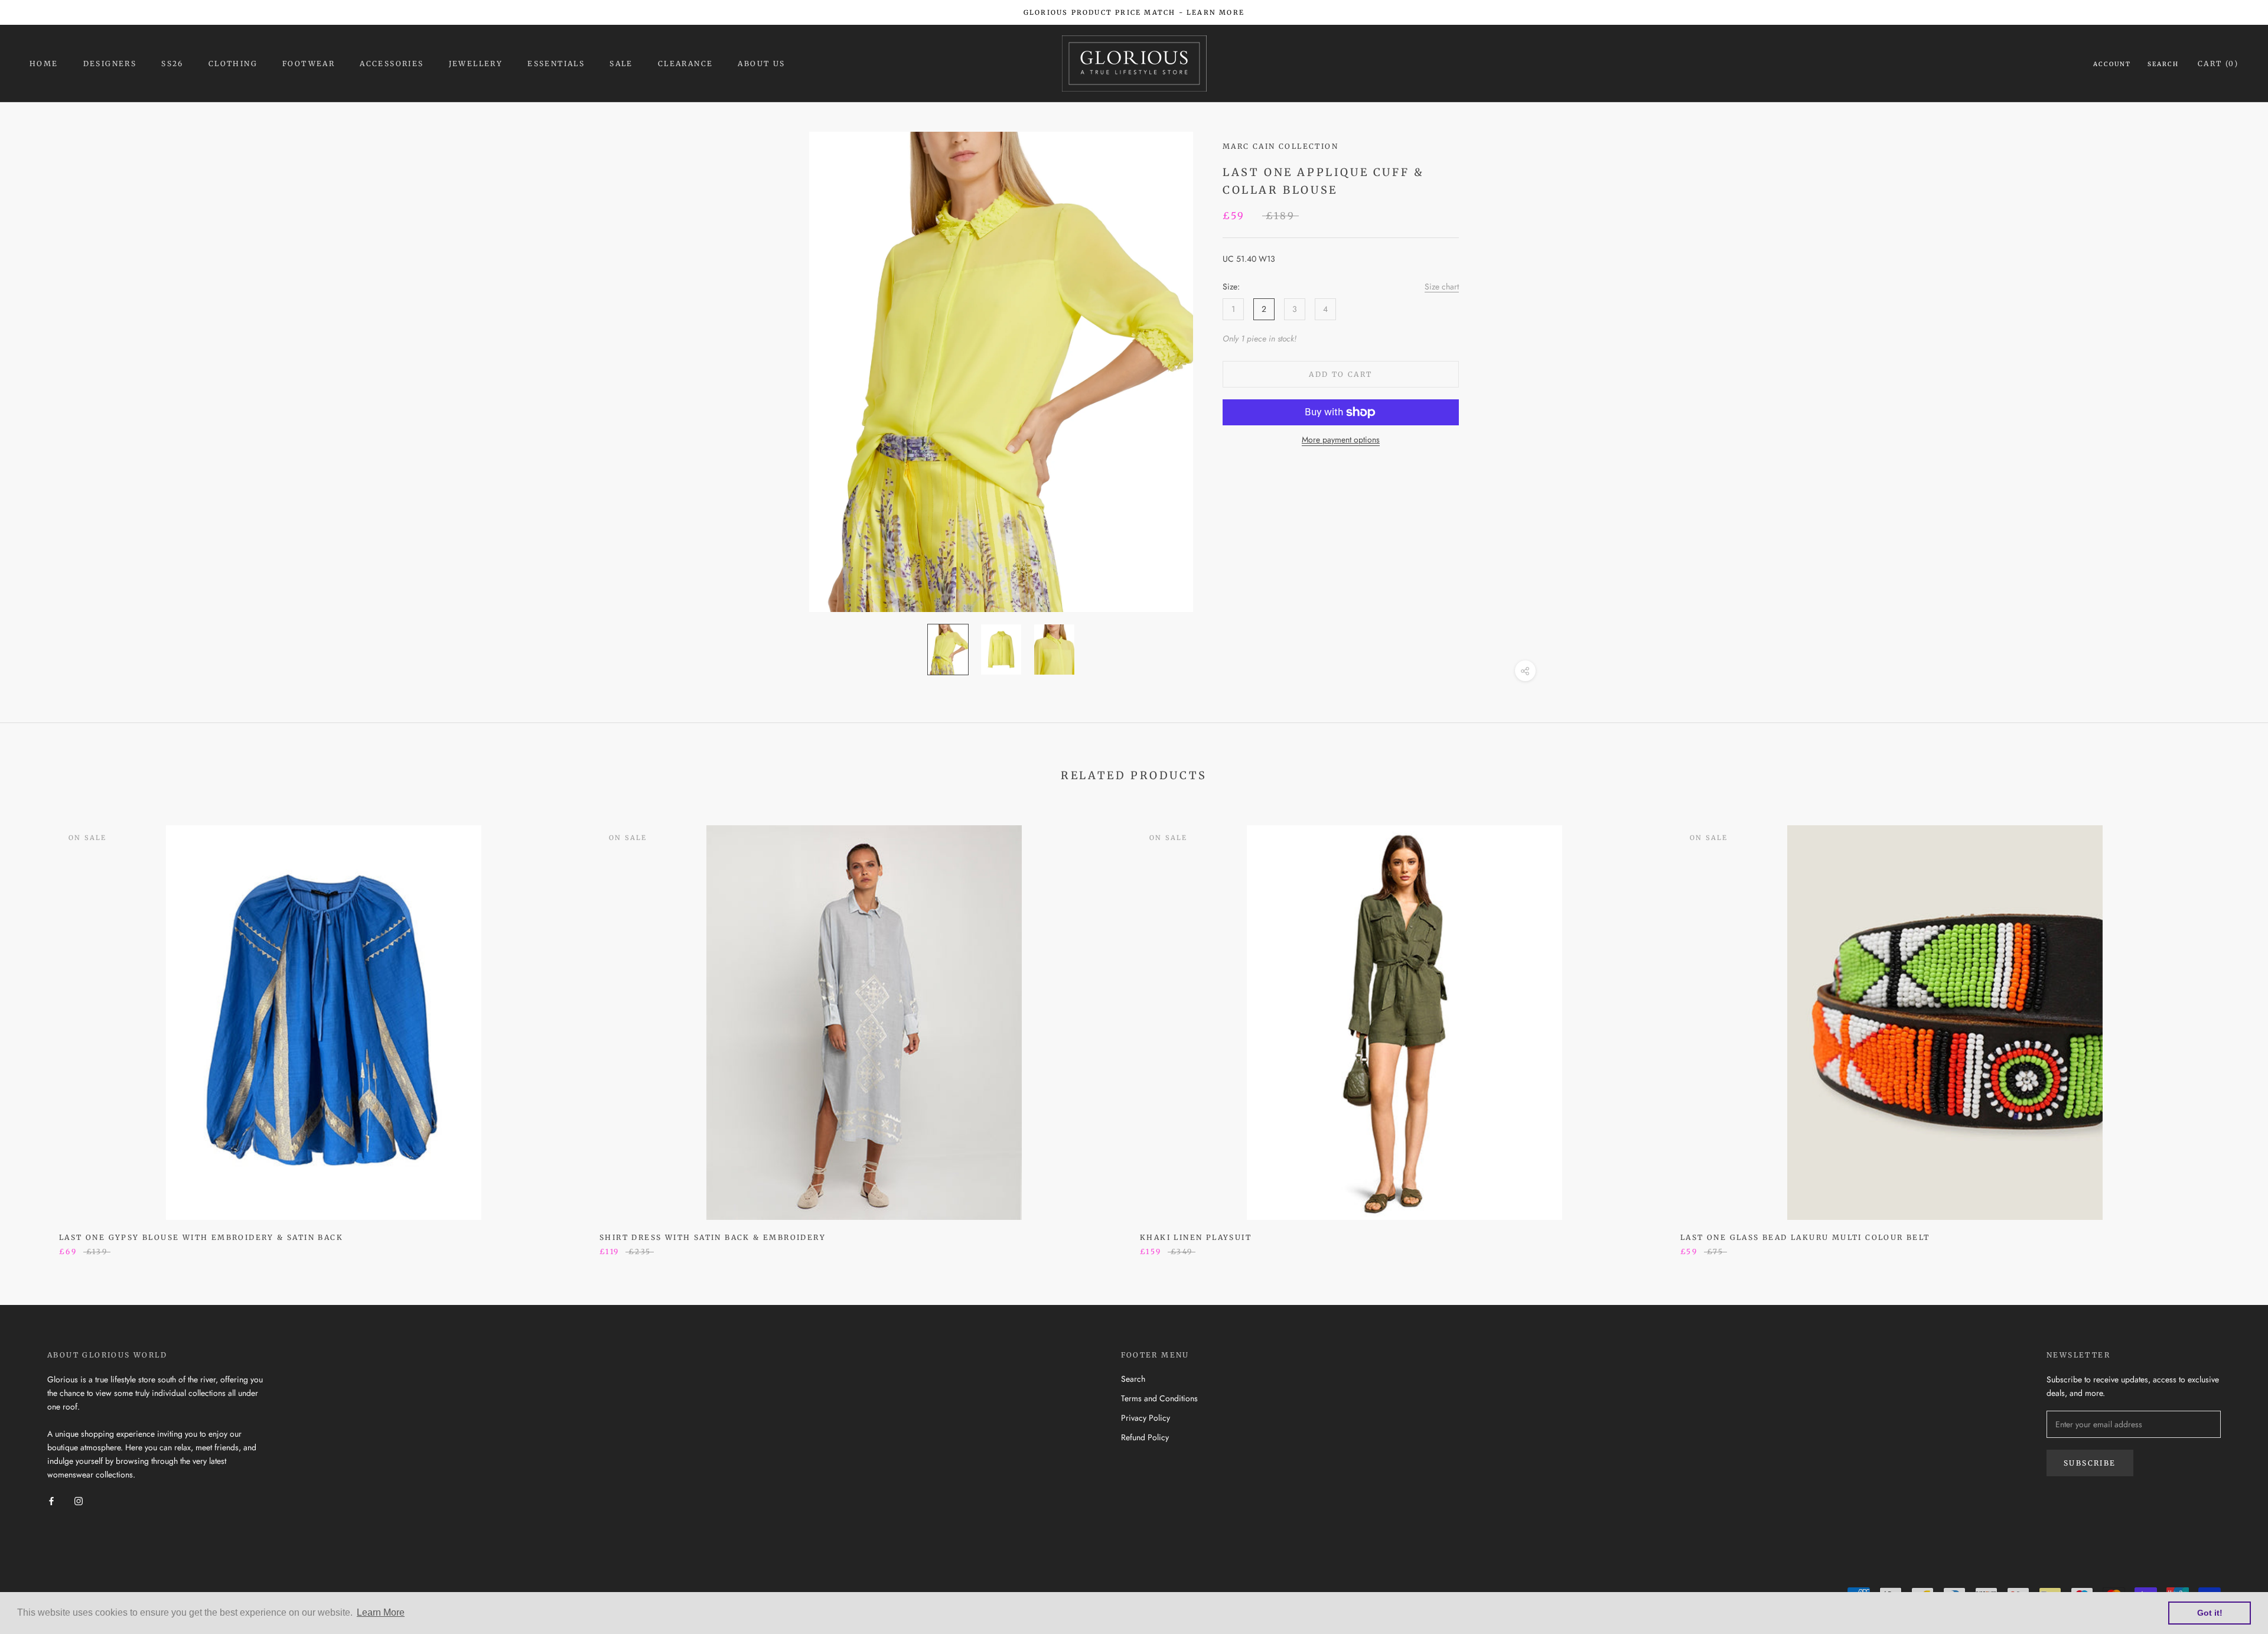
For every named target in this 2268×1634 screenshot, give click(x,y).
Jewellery (476, 64)
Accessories (392, 64)
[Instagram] (79, 1500)
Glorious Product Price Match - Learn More (1134, 12)
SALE (621, 64)
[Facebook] (51, 1500)
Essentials (556, 64)
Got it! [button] (2210, 1613)
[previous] (37, 1028)
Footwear (309, 64)
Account (2112, 64)
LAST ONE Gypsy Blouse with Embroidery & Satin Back (201, 1237)
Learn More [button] (381, 1612)
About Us (761, 64)
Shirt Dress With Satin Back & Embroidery (713, 1237)
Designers (110, 64)
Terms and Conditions (1159, 1398)
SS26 (172, 64)
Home (44, 64)
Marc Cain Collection (1280, 146)
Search (2163, 64)
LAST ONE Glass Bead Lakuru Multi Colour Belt (1805, 1237)
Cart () (2218, 64)
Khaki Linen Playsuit (1196, 1237)
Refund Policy (1145, 1437)
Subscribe (2090, 1463)
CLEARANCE (686, 64)
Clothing (233, 64)
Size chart (1442, 287)
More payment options (1341, 440)
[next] (2231, 1028)
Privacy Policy (1146, 1418)
